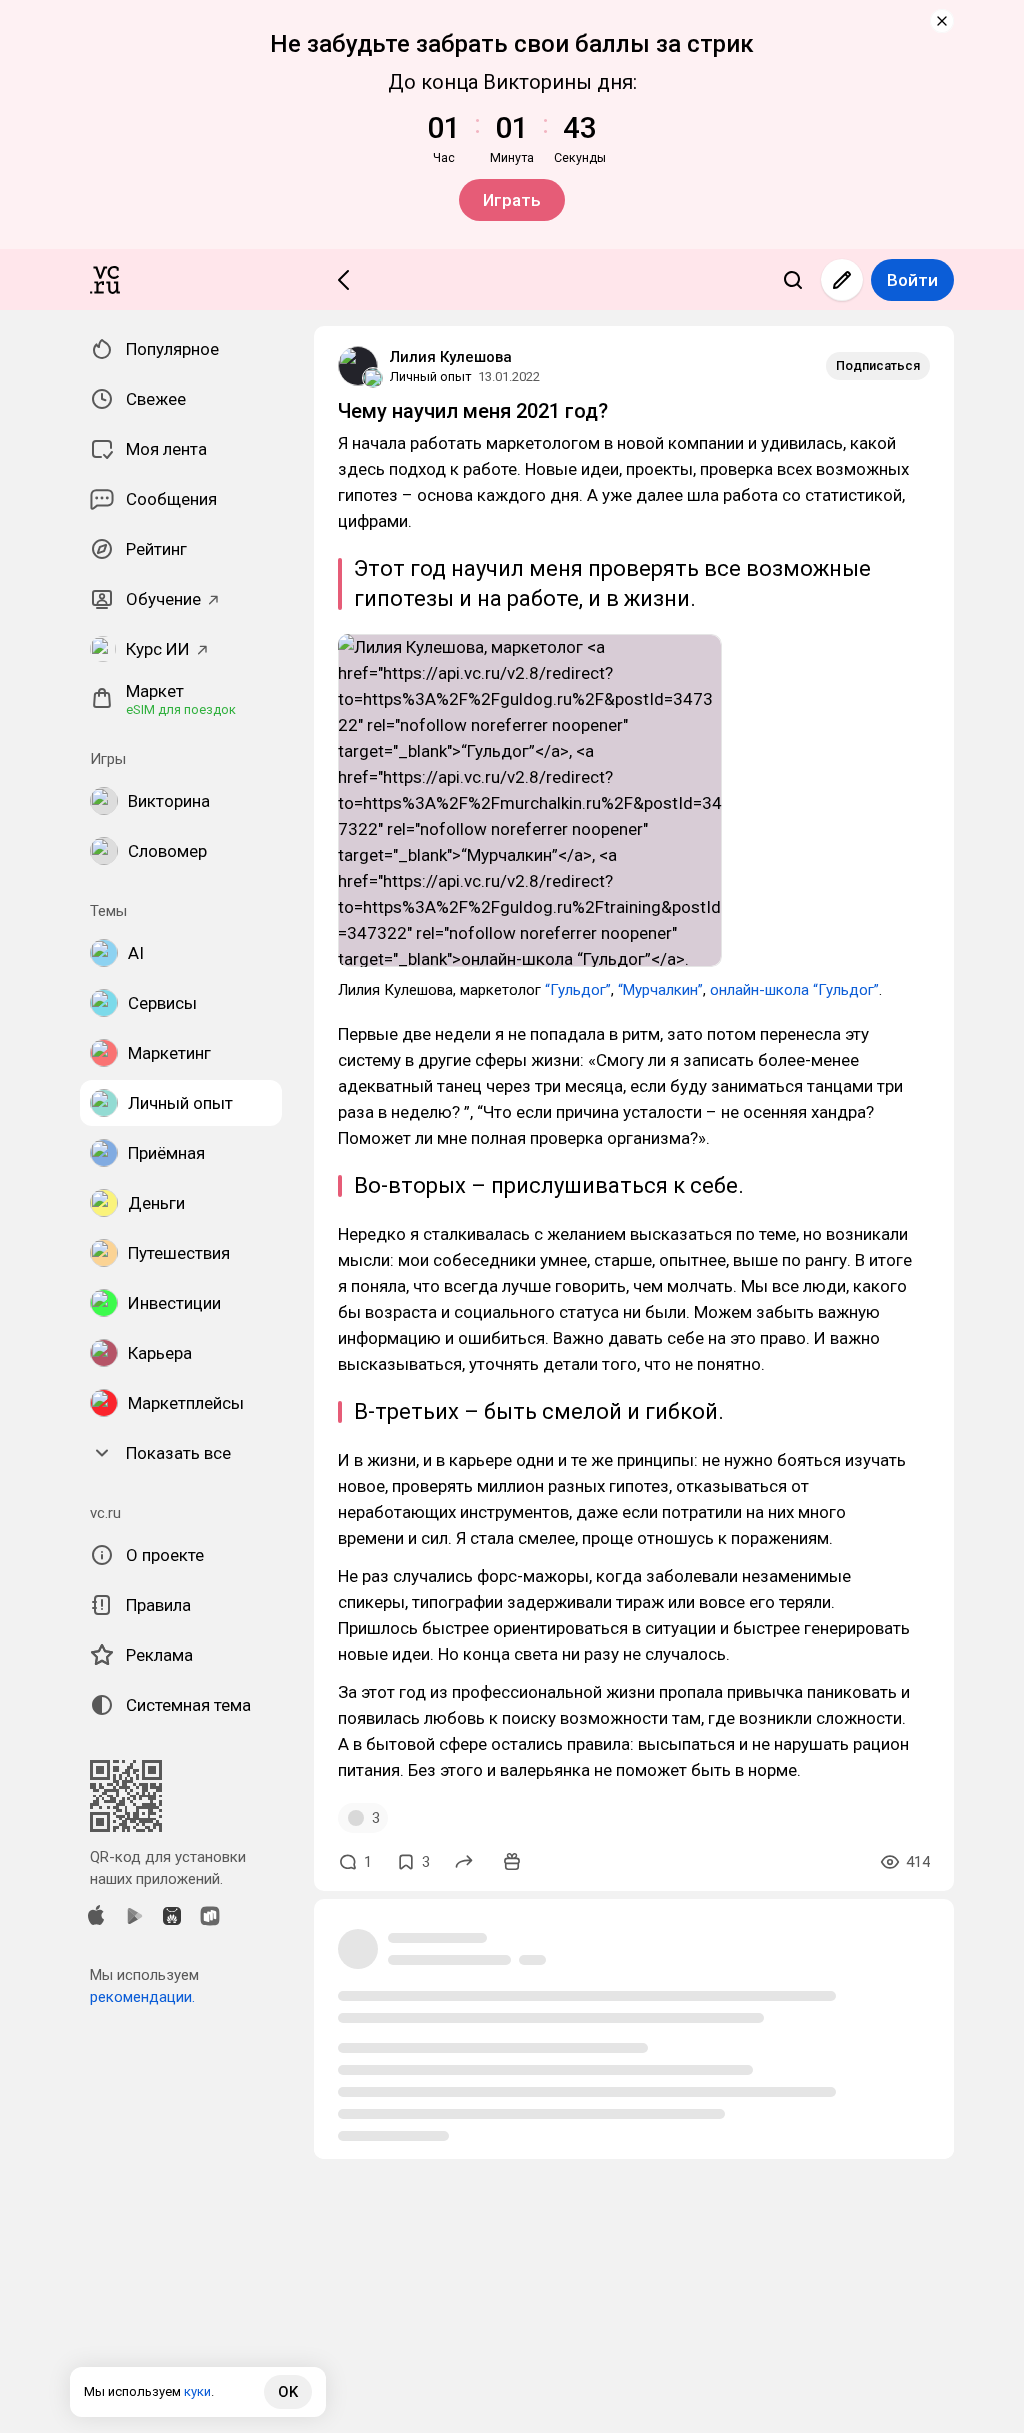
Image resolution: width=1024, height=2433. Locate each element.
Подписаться (878, 365)
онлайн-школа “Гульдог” (794, 990)
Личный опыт (431, 376)
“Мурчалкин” (660, 990)
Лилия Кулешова (451, 357)
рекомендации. (142, 1997)
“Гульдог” (578, 990)
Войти (912, 280)
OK (288, 2392)
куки (197, 2391)
